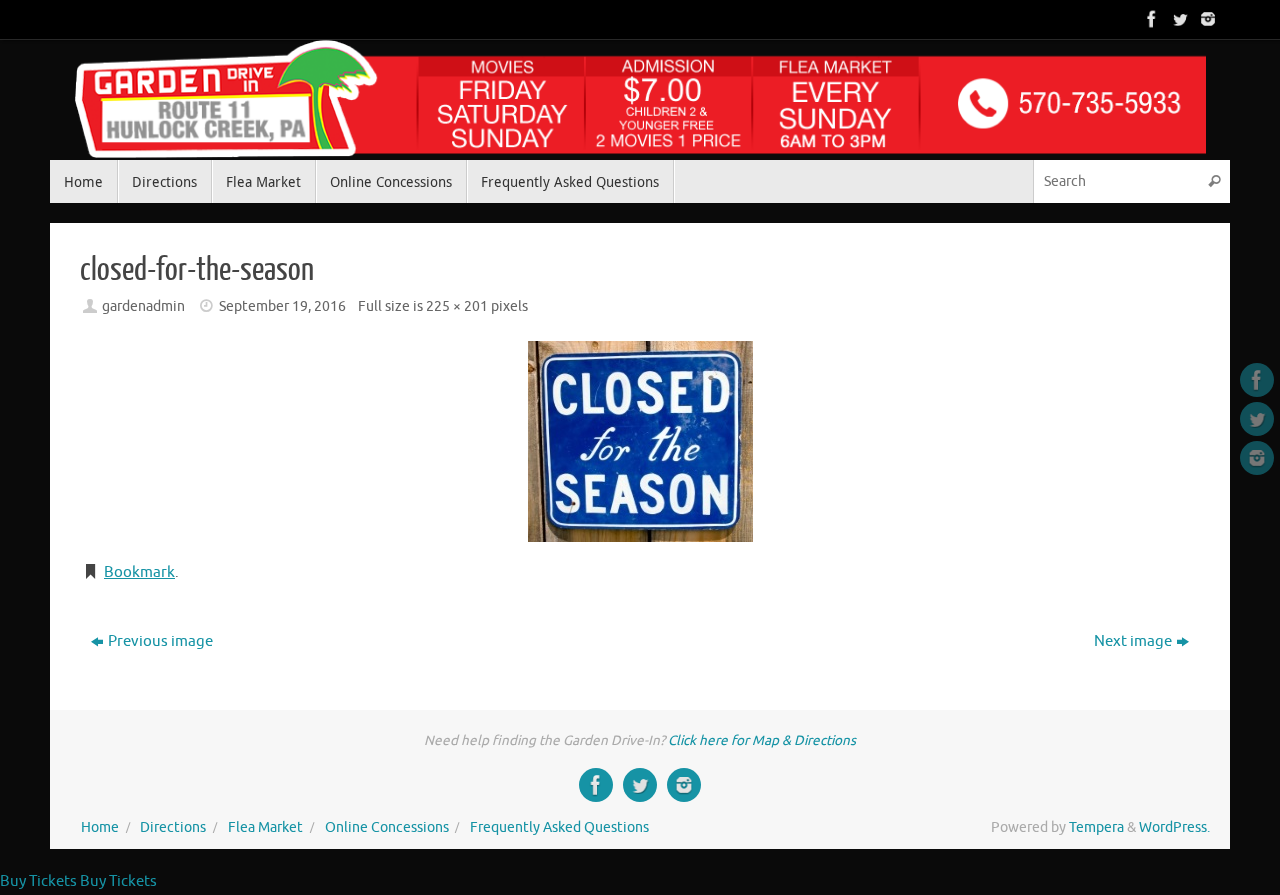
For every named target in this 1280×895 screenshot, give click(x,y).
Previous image (160, 641)
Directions (173, 827)
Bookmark (139, 572)
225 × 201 (457, 306)
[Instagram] (1206, 19)
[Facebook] (1150, 19)
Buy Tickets (38, 881)
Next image (1133, 641)
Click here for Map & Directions (762, 740)
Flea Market (265, 827)
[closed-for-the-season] (640, 441)
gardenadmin (143, 306)
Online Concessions (387, 827)
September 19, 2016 (282, 306)
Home (100, 827)
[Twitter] (1178, 19)
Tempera (1096, 827)
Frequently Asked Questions (559, 827)
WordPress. (1174, 827)
